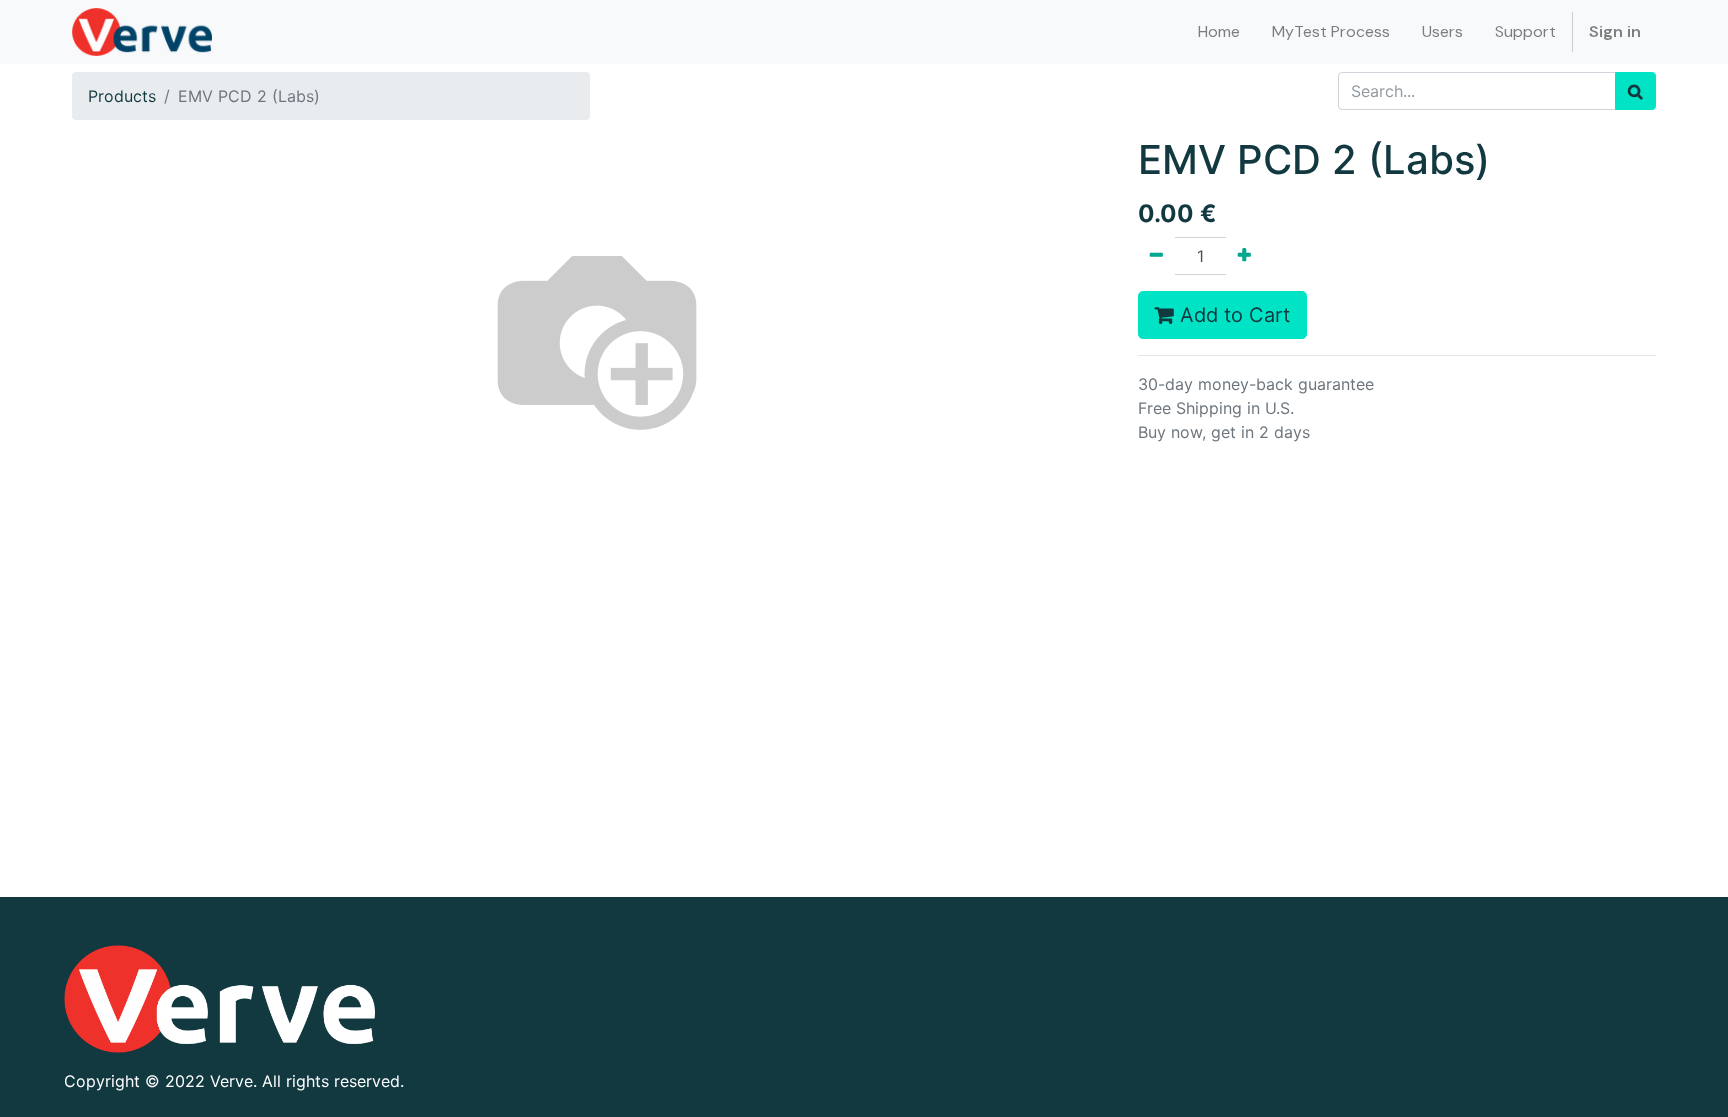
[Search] (1635, 91)
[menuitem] (1219, 32)
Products (122, 96)
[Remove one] (1156, 256)
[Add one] (1244, 256)
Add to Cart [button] (1232, 315)
